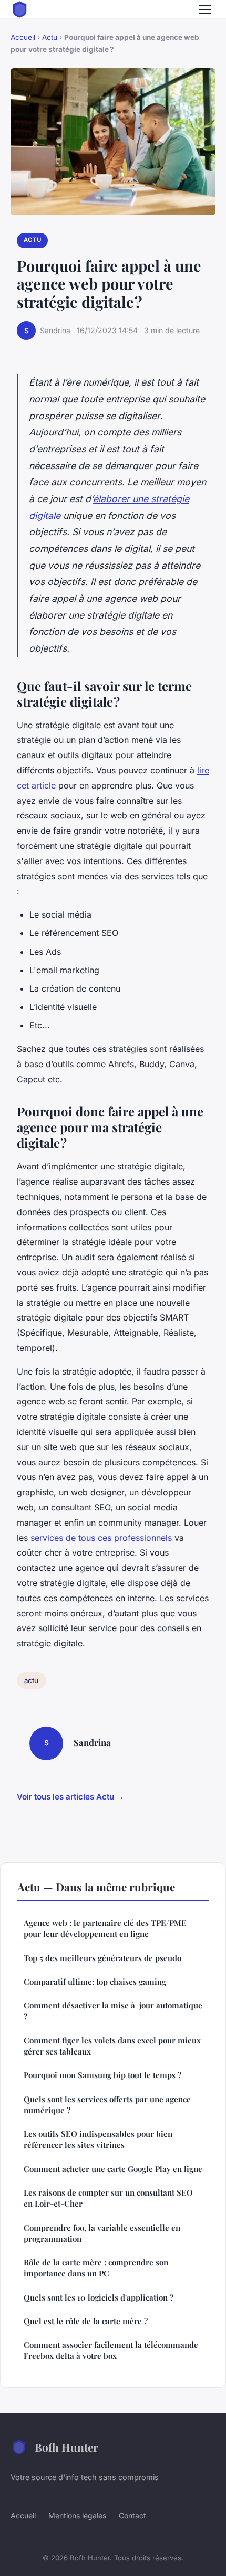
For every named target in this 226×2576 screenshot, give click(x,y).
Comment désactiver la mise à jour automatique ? (113, 2011)
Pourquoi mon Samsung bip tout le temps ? (102, 2075)
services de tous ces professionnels (101, 1538)
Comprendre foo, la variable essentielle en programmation (102, 2233)
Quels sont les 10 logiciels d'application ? (99, 2297)
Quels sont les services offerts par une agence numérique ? (107, 2105)
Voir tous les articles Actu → (70, 1797)
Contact (132, 2515)
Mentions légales (77, 2515)
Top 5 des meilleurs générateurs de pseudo (102, 1958)
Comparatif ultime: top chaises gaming (95, 1982)
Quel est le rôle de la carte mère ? (86, 2321)
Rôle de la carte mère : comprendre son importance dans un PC (96, 2268)
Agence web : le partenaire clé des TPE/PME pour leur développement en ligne (105, 1928)
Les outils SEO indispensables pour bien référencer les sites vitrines (98, 2139)
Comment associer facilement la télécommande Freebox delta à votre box (111, 2350)
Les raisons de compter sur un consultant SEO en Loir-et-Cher (108, 2198)
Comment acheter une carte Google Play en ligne (113, 2169)
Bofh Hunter (66, 2447)
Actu (50, 37)
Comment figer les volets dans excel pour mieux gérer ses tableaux (112, 2046)
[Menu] (205, 9)
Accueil (23, 37)
